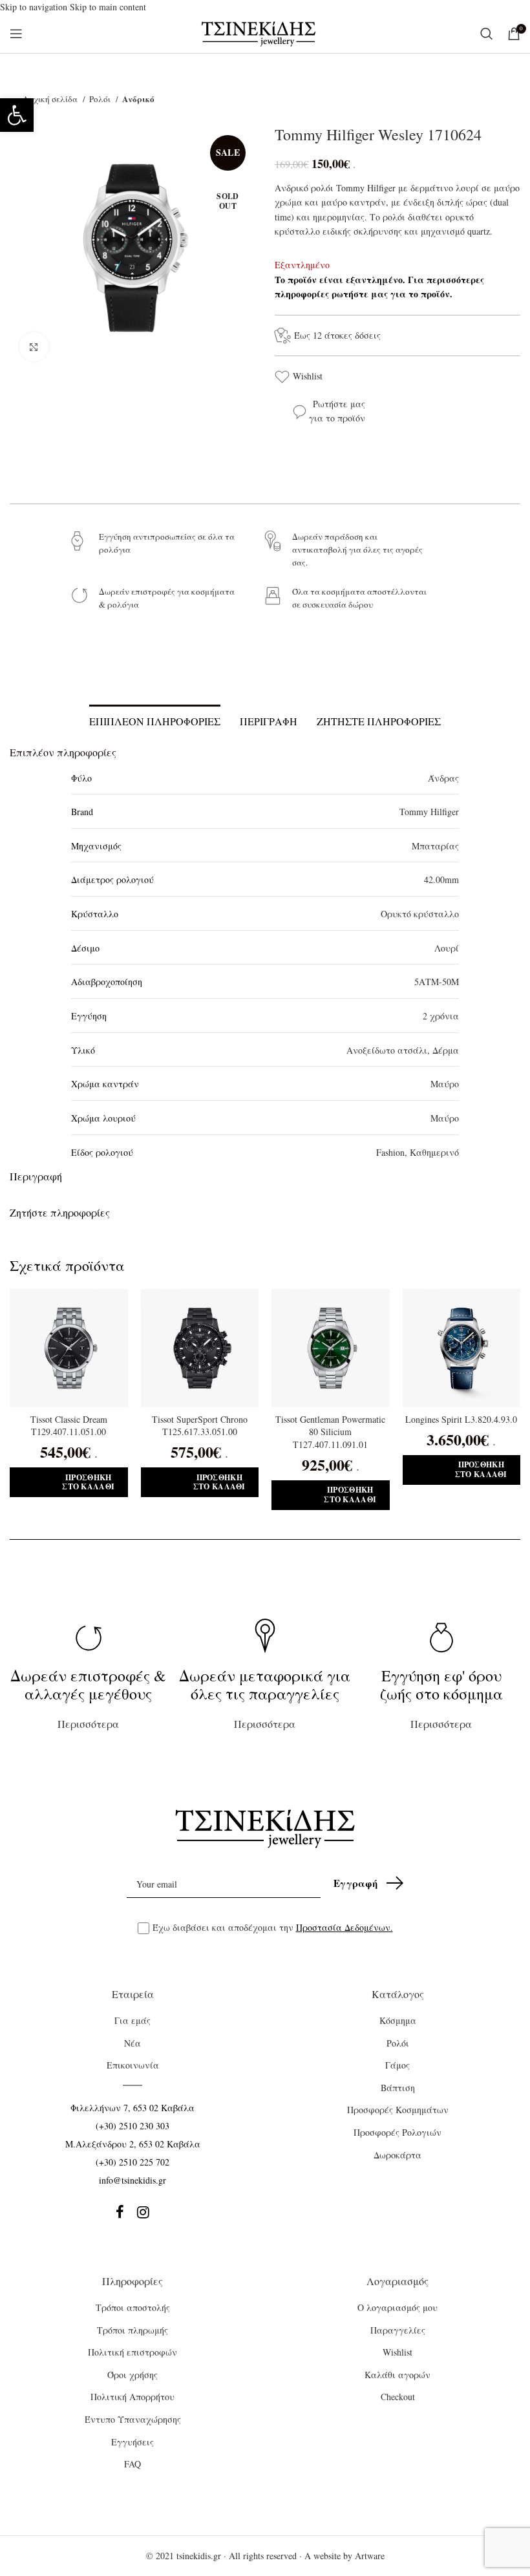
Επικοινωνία (133, 2065)
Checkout (398, 2397)
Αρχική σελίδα (51, 99)
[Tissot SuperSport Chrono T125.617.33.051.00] (200, 1348)
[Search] (487, 34)
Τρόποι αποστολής (133, 2307)
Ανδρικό (138, 99)
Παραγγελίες (398, 2330)
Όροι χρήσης (132, 2375)
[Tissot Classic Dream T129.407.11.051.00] (69, 1348)
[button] (17, 115)
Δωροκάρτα (397, 2155)
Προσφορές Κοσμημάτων (398, 2110)
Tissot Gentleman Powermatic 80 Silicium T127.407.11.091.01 (330, 1432)
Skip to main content (108, 7)
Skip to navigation (35, 7)
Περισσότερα (88, 1698)
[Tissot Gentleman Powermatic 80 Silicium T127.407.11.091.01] (331, 1348)
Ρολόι (101, 99)
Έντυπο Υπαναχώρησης (133, 2419)
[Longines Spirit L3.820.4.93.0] (462, 1348)
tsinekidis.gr (199, 2556)
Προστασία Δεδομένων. (344, 1927)
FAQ (132, 2464)
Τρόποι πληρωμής (132, 2330)
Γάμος (397, 2065)
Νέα (132, 2043)
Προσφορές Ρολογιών (397, 2132)
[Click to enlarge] (34, 347)
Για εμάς (132, 2020)
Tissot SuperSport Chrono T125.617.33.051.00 (200, 1426)
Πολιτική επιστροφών (132, 2352)
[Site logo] (259, 33)
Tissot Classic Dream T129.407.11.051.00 (69, 1426)
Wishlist (308, 376)
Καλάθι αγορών (397, 2375)
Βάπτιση (398, 2088)
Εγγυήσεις (132, 2442)
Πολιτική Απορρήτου (132, 2397)
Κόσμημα (398, 2020)
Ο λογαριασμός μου (397, 2307)
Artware (370, 2556)
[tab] (155, 719)
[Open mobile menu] (16, 34)
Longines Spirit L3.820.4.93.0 (461, 1419)
